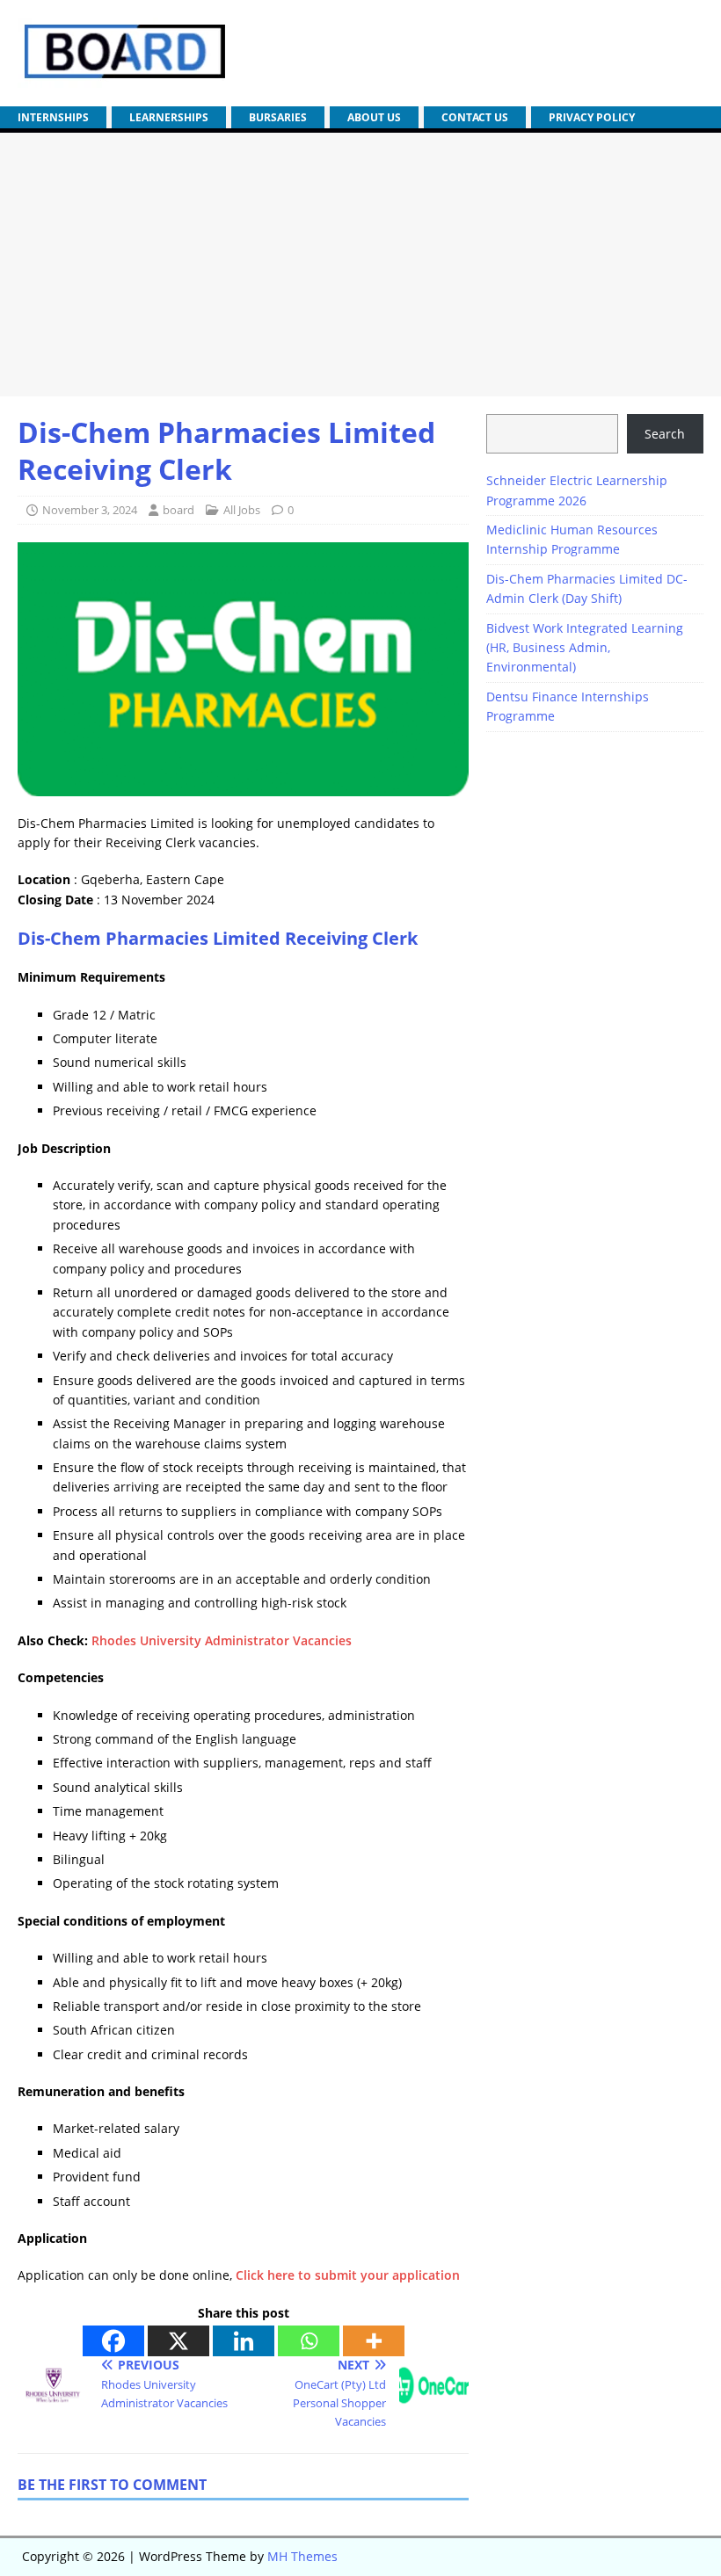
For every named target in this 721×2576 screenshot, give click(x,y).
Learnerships (169, 117)
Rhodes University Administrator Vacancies (222, 1640)
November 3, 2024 (90, 510)
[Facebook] (113, 2341)
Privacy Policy (592, 117)
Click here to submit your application (348, 2275)
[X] (178, 2341)
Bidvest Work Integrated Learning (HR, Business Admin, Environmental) (585, 648)
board (178, 510)
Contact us (475, 117)
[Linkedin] (244, 2341)
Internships (53, 117)
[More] (374, 2341)
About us (374, 117)
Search (665, 434)
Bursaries (278, 117)
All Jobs (242, 510)
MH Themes (302, 2556)
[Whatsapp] (309, 2341)
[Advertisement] (360, 265)
